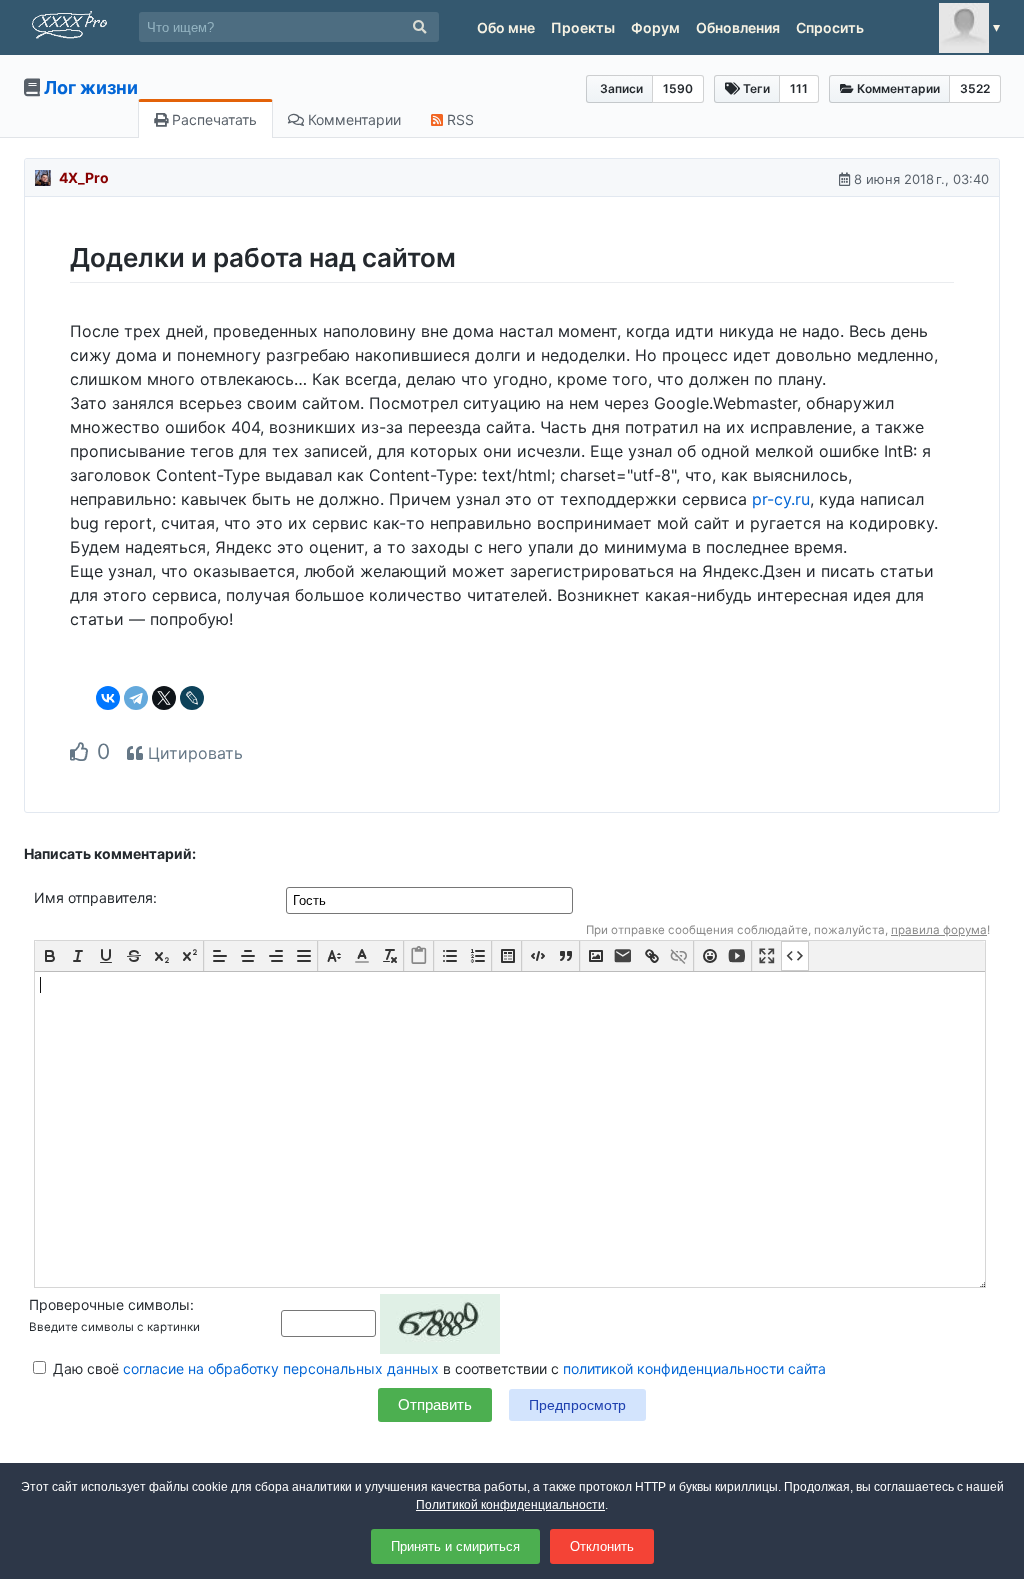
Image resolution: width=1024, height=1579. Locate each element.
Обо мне (506, 27)
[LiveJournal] (192, 698)
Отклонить (602, 1546)
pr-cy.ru (781, 499)
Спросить (830, 27)
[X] (164, 698)
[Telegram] (136, 698)
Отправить (435, 1404)
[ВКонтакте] (108, 698)
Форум (655, 27)
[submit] (419, 27)
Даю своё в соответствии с (437, 1368)
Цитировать (193, 753)
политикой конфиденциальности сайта (694, 1368)
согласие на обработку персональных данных (281, 1368)
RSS (458, 119)
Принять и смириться (455, 1546)
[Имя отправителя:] (431, 899)
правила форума (939, 930)
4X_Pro (84, 177)
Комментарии (352, 119)
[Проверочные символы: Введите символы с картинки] (390, 1322)
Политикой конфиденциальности (510, 1505)
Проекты (583, 27)
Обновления (738, 27)
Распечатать (212, 119)
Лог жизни (91, 87)
